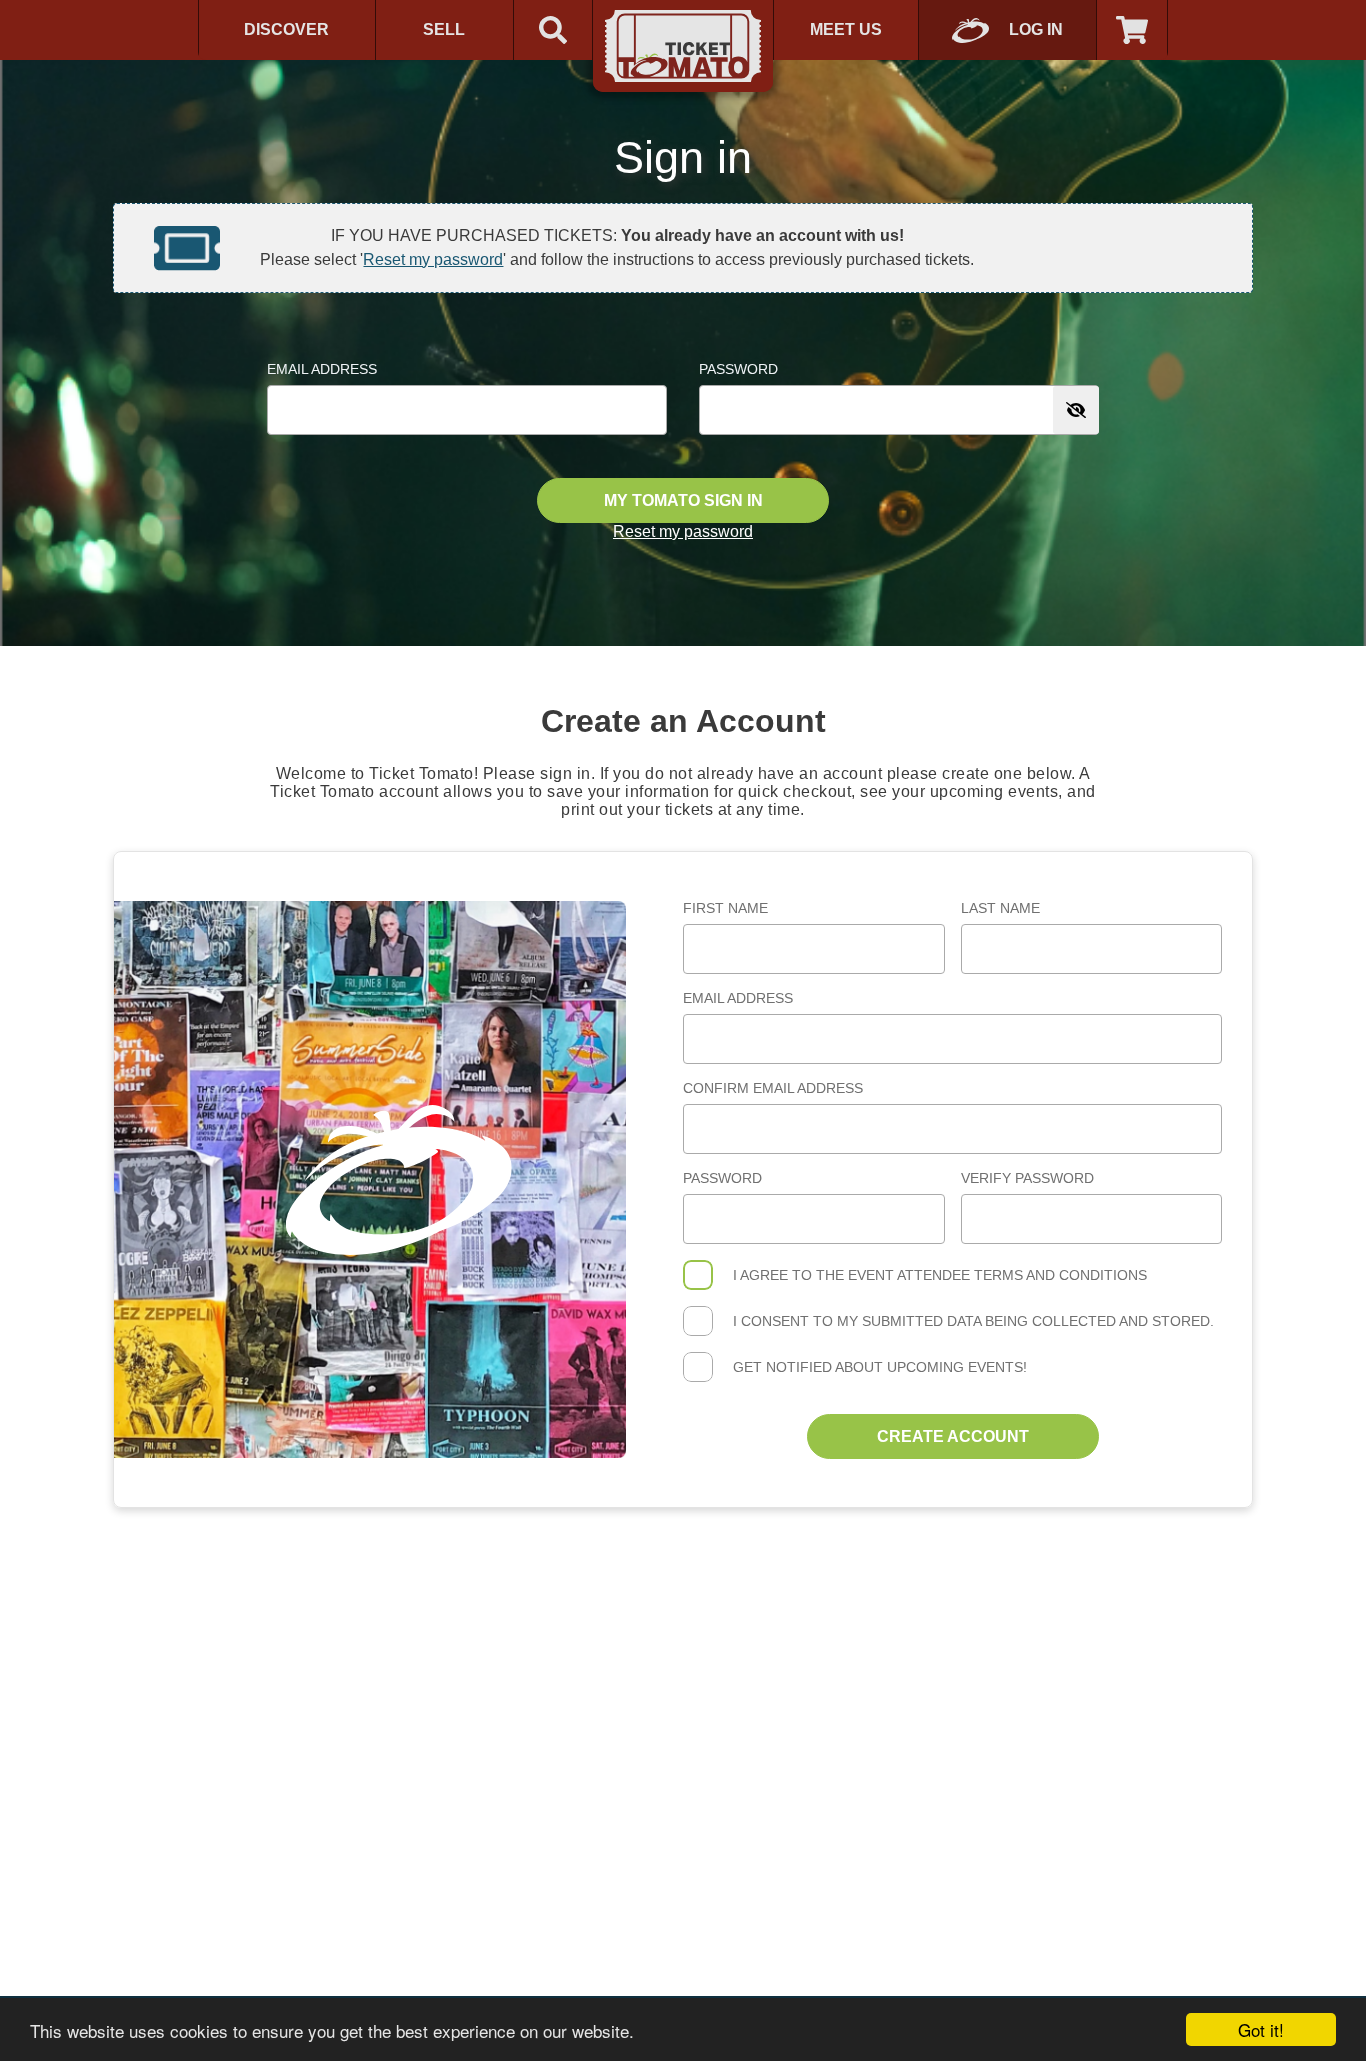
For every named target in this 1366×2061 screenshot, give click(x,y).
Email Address (322, 369)
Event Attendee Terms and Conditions (997, 1275)
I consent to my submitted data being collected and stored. (973, 1321)
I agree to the (940, 1275)
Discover (286, 29)
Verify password (1027, 1178)
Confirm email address (773, 1088)
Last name (1000, 908)
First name (725, 908)
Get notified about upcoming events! (880, 1367)
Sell (444, 29)
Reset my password (433, 259)
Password (738, 369)
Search (553, 30)
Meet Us (846, 29)
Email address (738, 998)
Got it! (1261, 2029)
